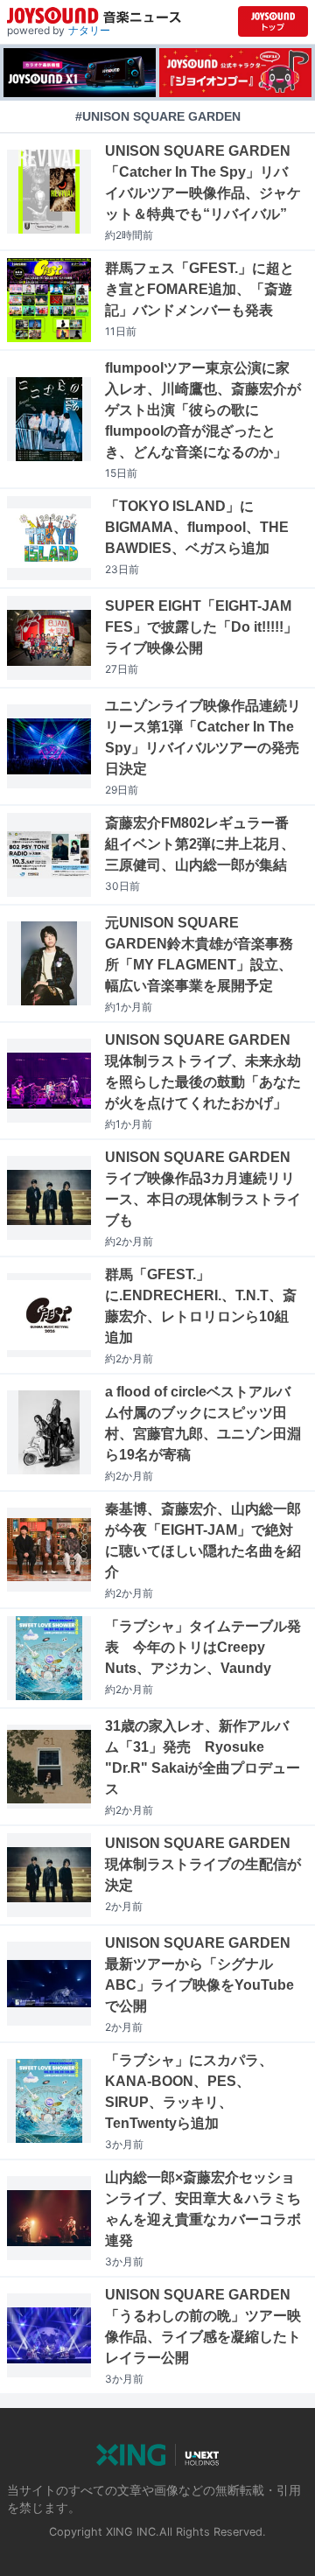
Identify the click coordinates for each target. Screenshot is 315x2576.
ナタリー (89, 30)
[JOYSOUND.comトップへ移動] (273, 21)
